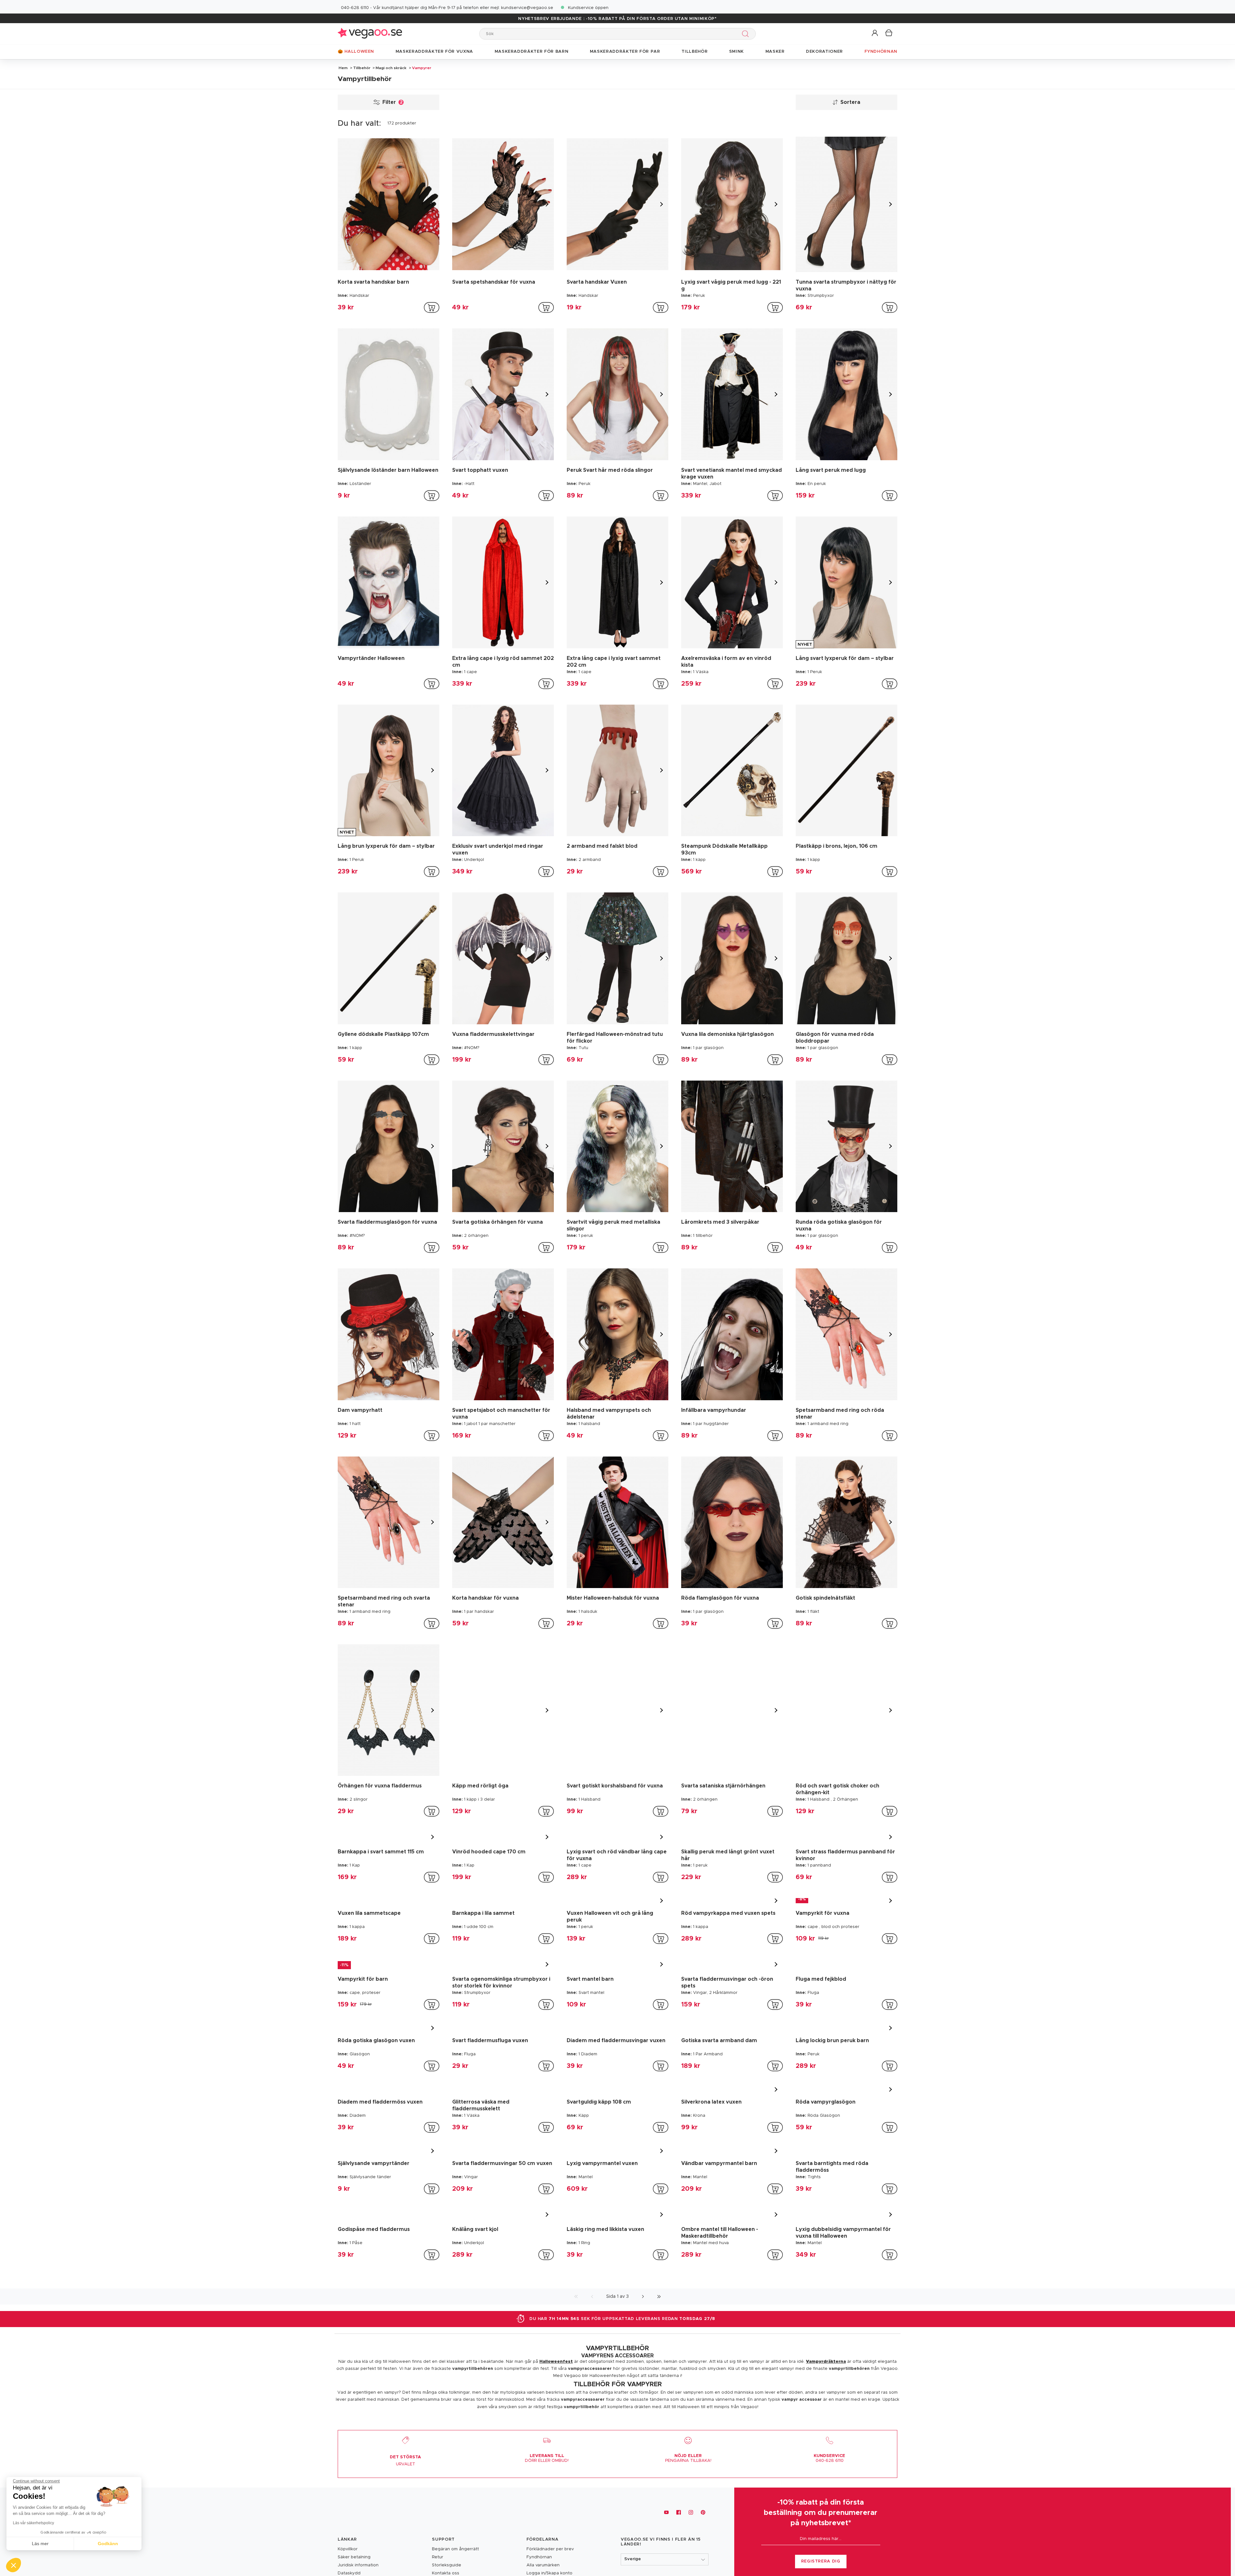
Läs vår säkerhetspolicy (33, 2523)
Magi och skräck (391, 68)
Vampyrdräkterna (826, 2484)
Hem (343, 68)
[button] (875, 33)
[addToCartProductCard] (432, 307)
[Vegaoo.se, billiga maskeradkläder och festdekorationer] (370, 34)
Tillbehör (362, 68)
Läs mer (40, 2544)
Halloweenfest (556, 2484)
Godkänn (108, 2544)
